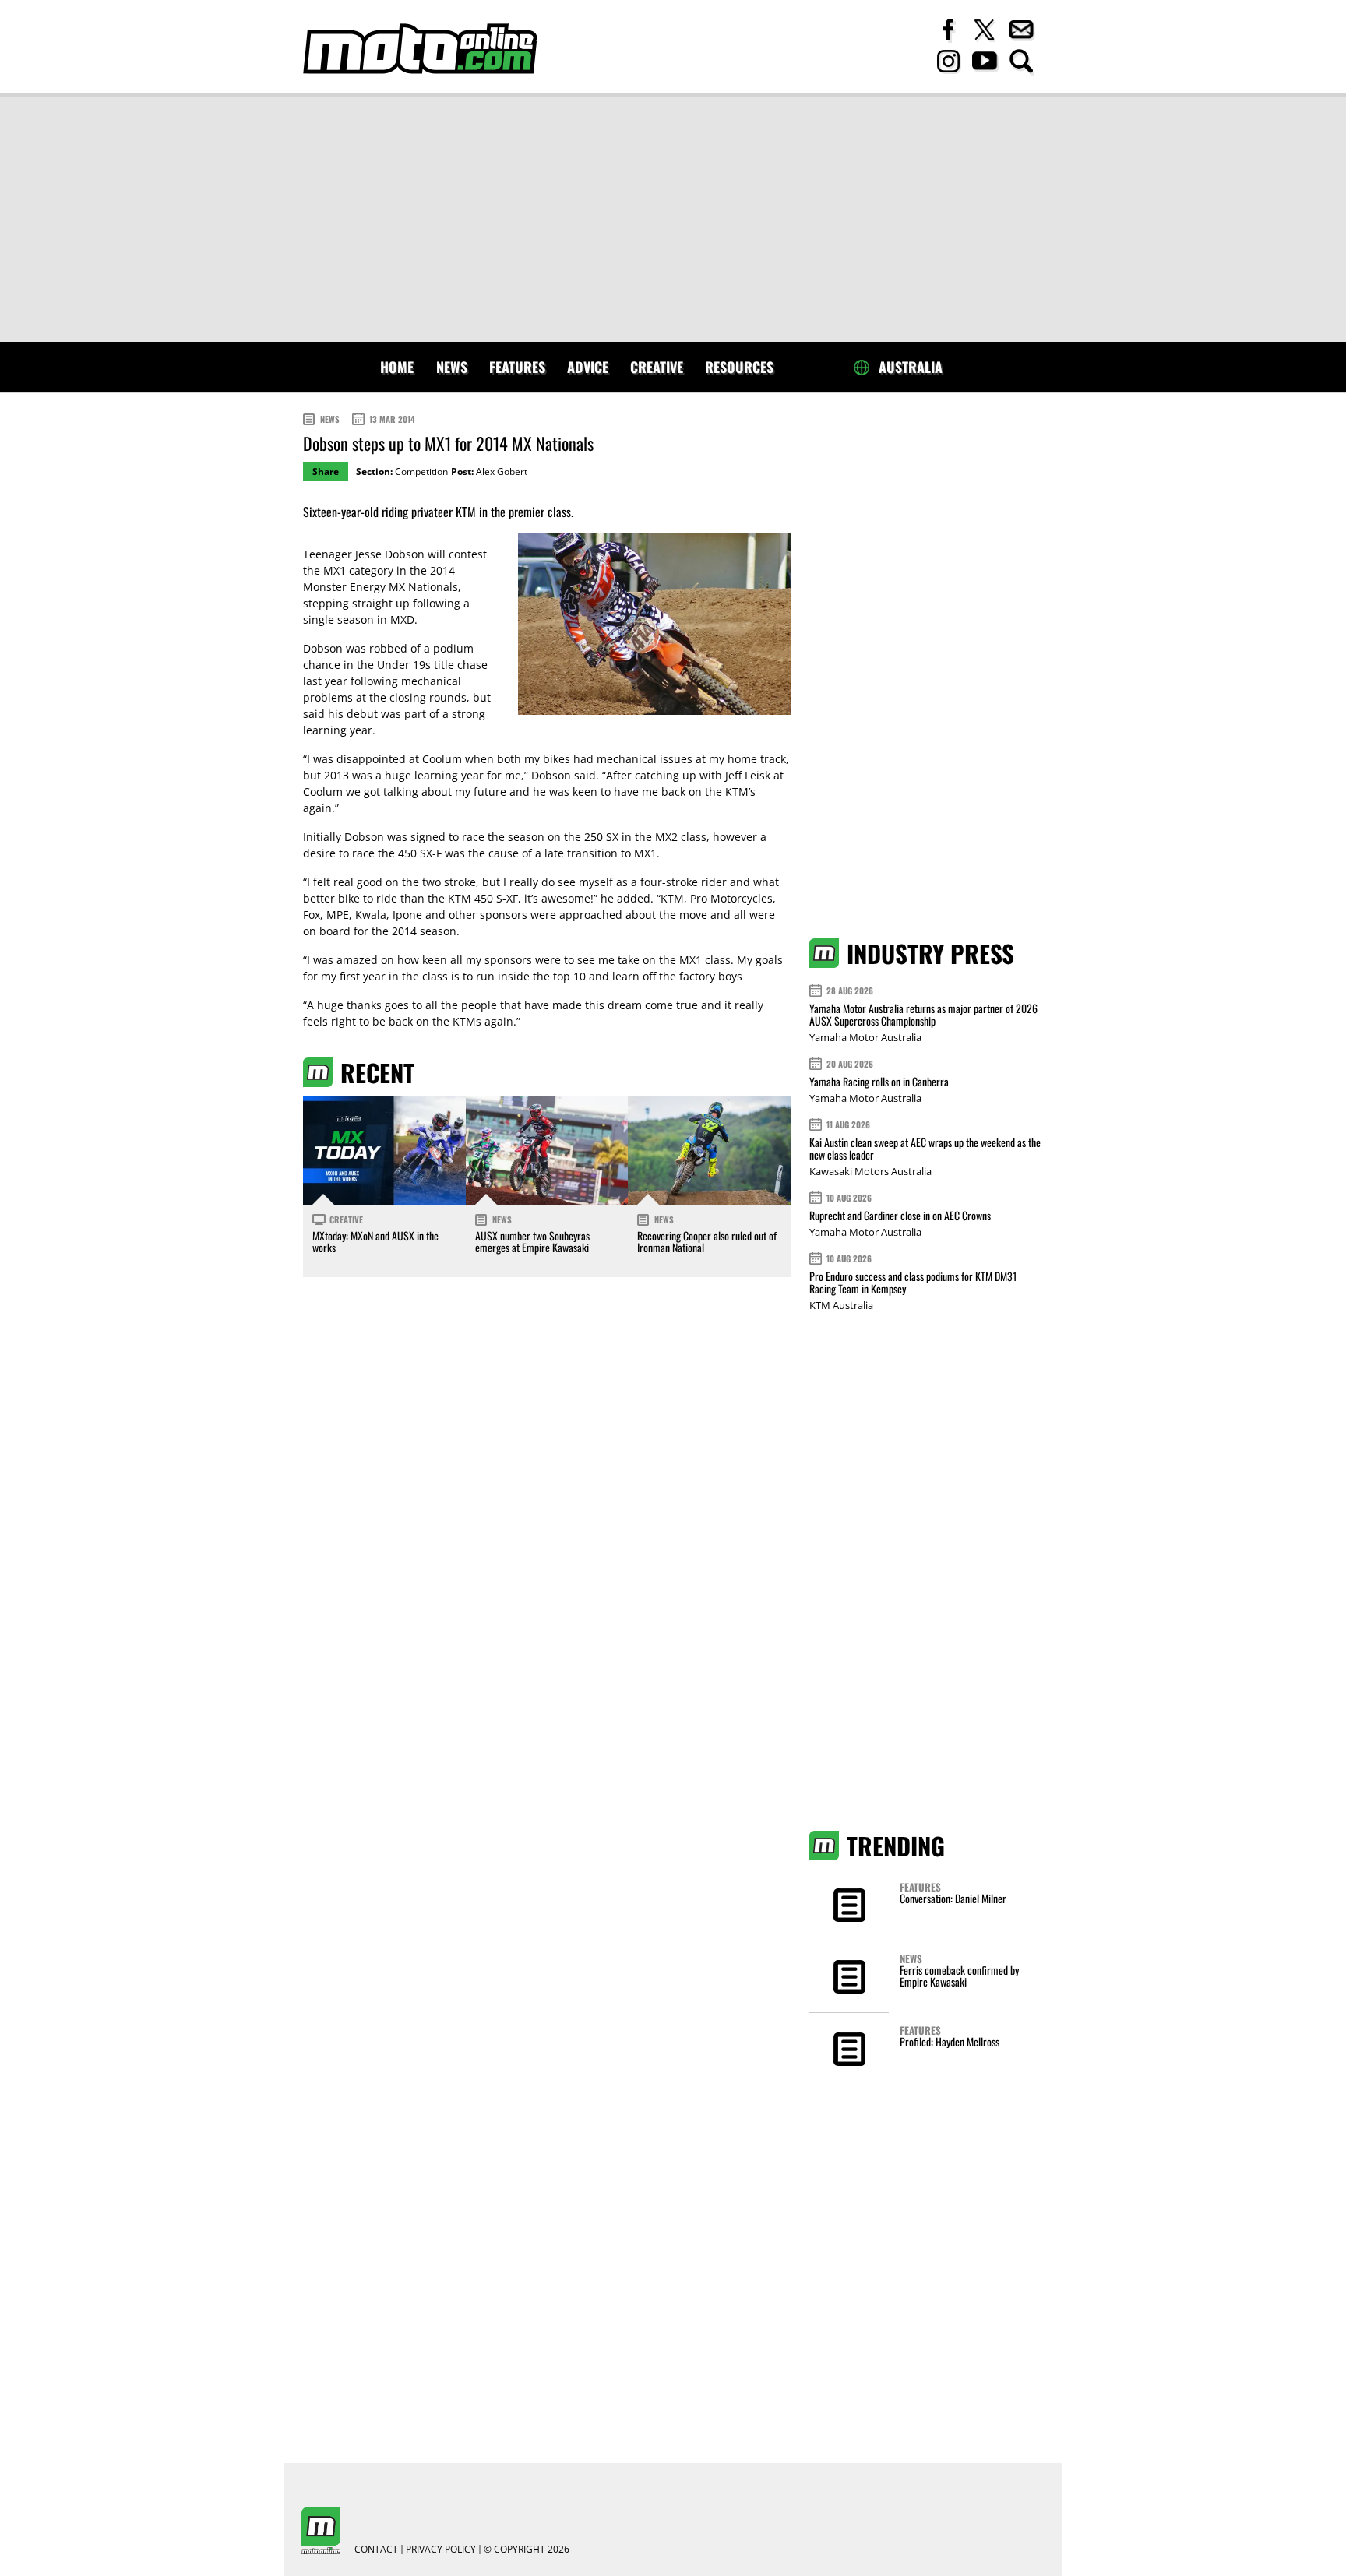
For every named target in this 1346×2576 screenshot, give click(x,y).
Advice (588, 367)
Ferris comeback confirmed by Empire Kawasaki (959, 1976)
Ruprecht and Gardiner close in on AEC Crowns (900, 1215)
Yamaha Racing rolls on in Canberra (879, 1081)
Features (517, 367)
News (452, 367)
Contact (376, 2550)
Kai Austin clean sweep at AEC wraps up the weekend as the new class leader (925, 1148)
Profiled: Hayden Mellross (950, 2041)
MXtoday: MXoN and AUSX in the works (375, 1241)
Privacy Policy (441, 2550)
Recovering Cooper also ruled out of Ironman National (707, 1241)
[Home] (420, 49)
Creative (657, 367)
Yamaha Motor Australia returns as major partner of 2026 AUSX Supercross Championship (923, 1014)
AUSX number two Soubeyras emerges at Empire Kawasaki (532, 1241)
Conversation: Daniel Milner (953, 1898)
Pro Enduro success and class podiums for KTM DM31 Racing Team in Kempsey (913, 1282)
